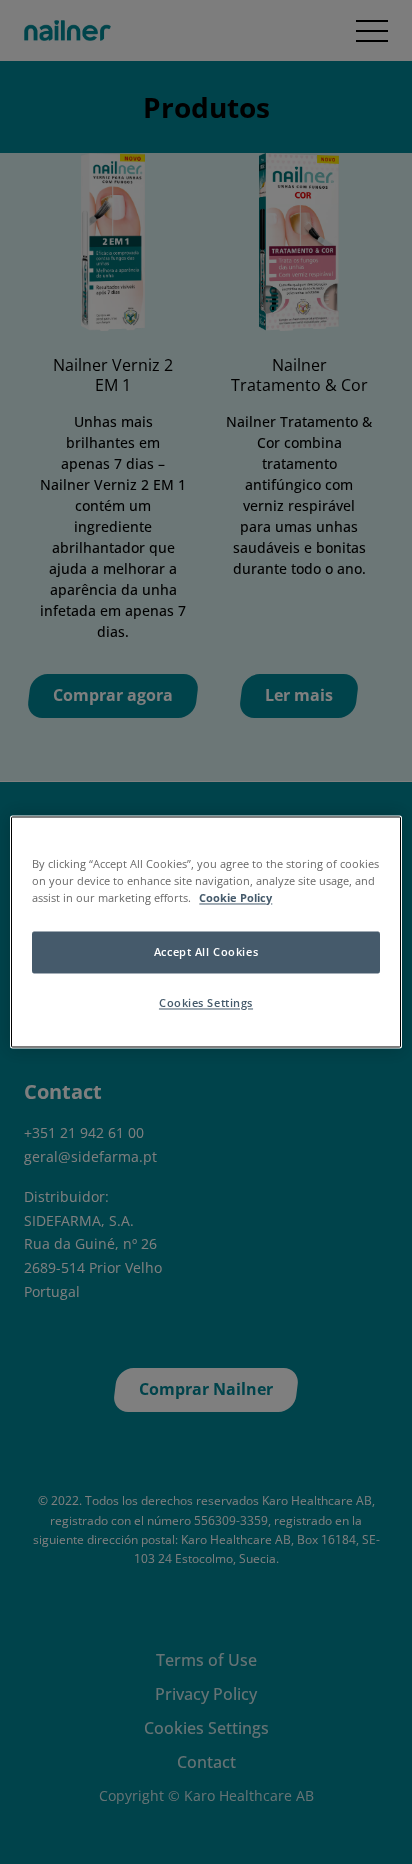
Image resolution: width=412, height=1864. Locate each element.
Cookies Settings (206, 1003)
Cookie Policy (235, 898)
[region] (205, 931)
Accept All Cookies (206, 952)
